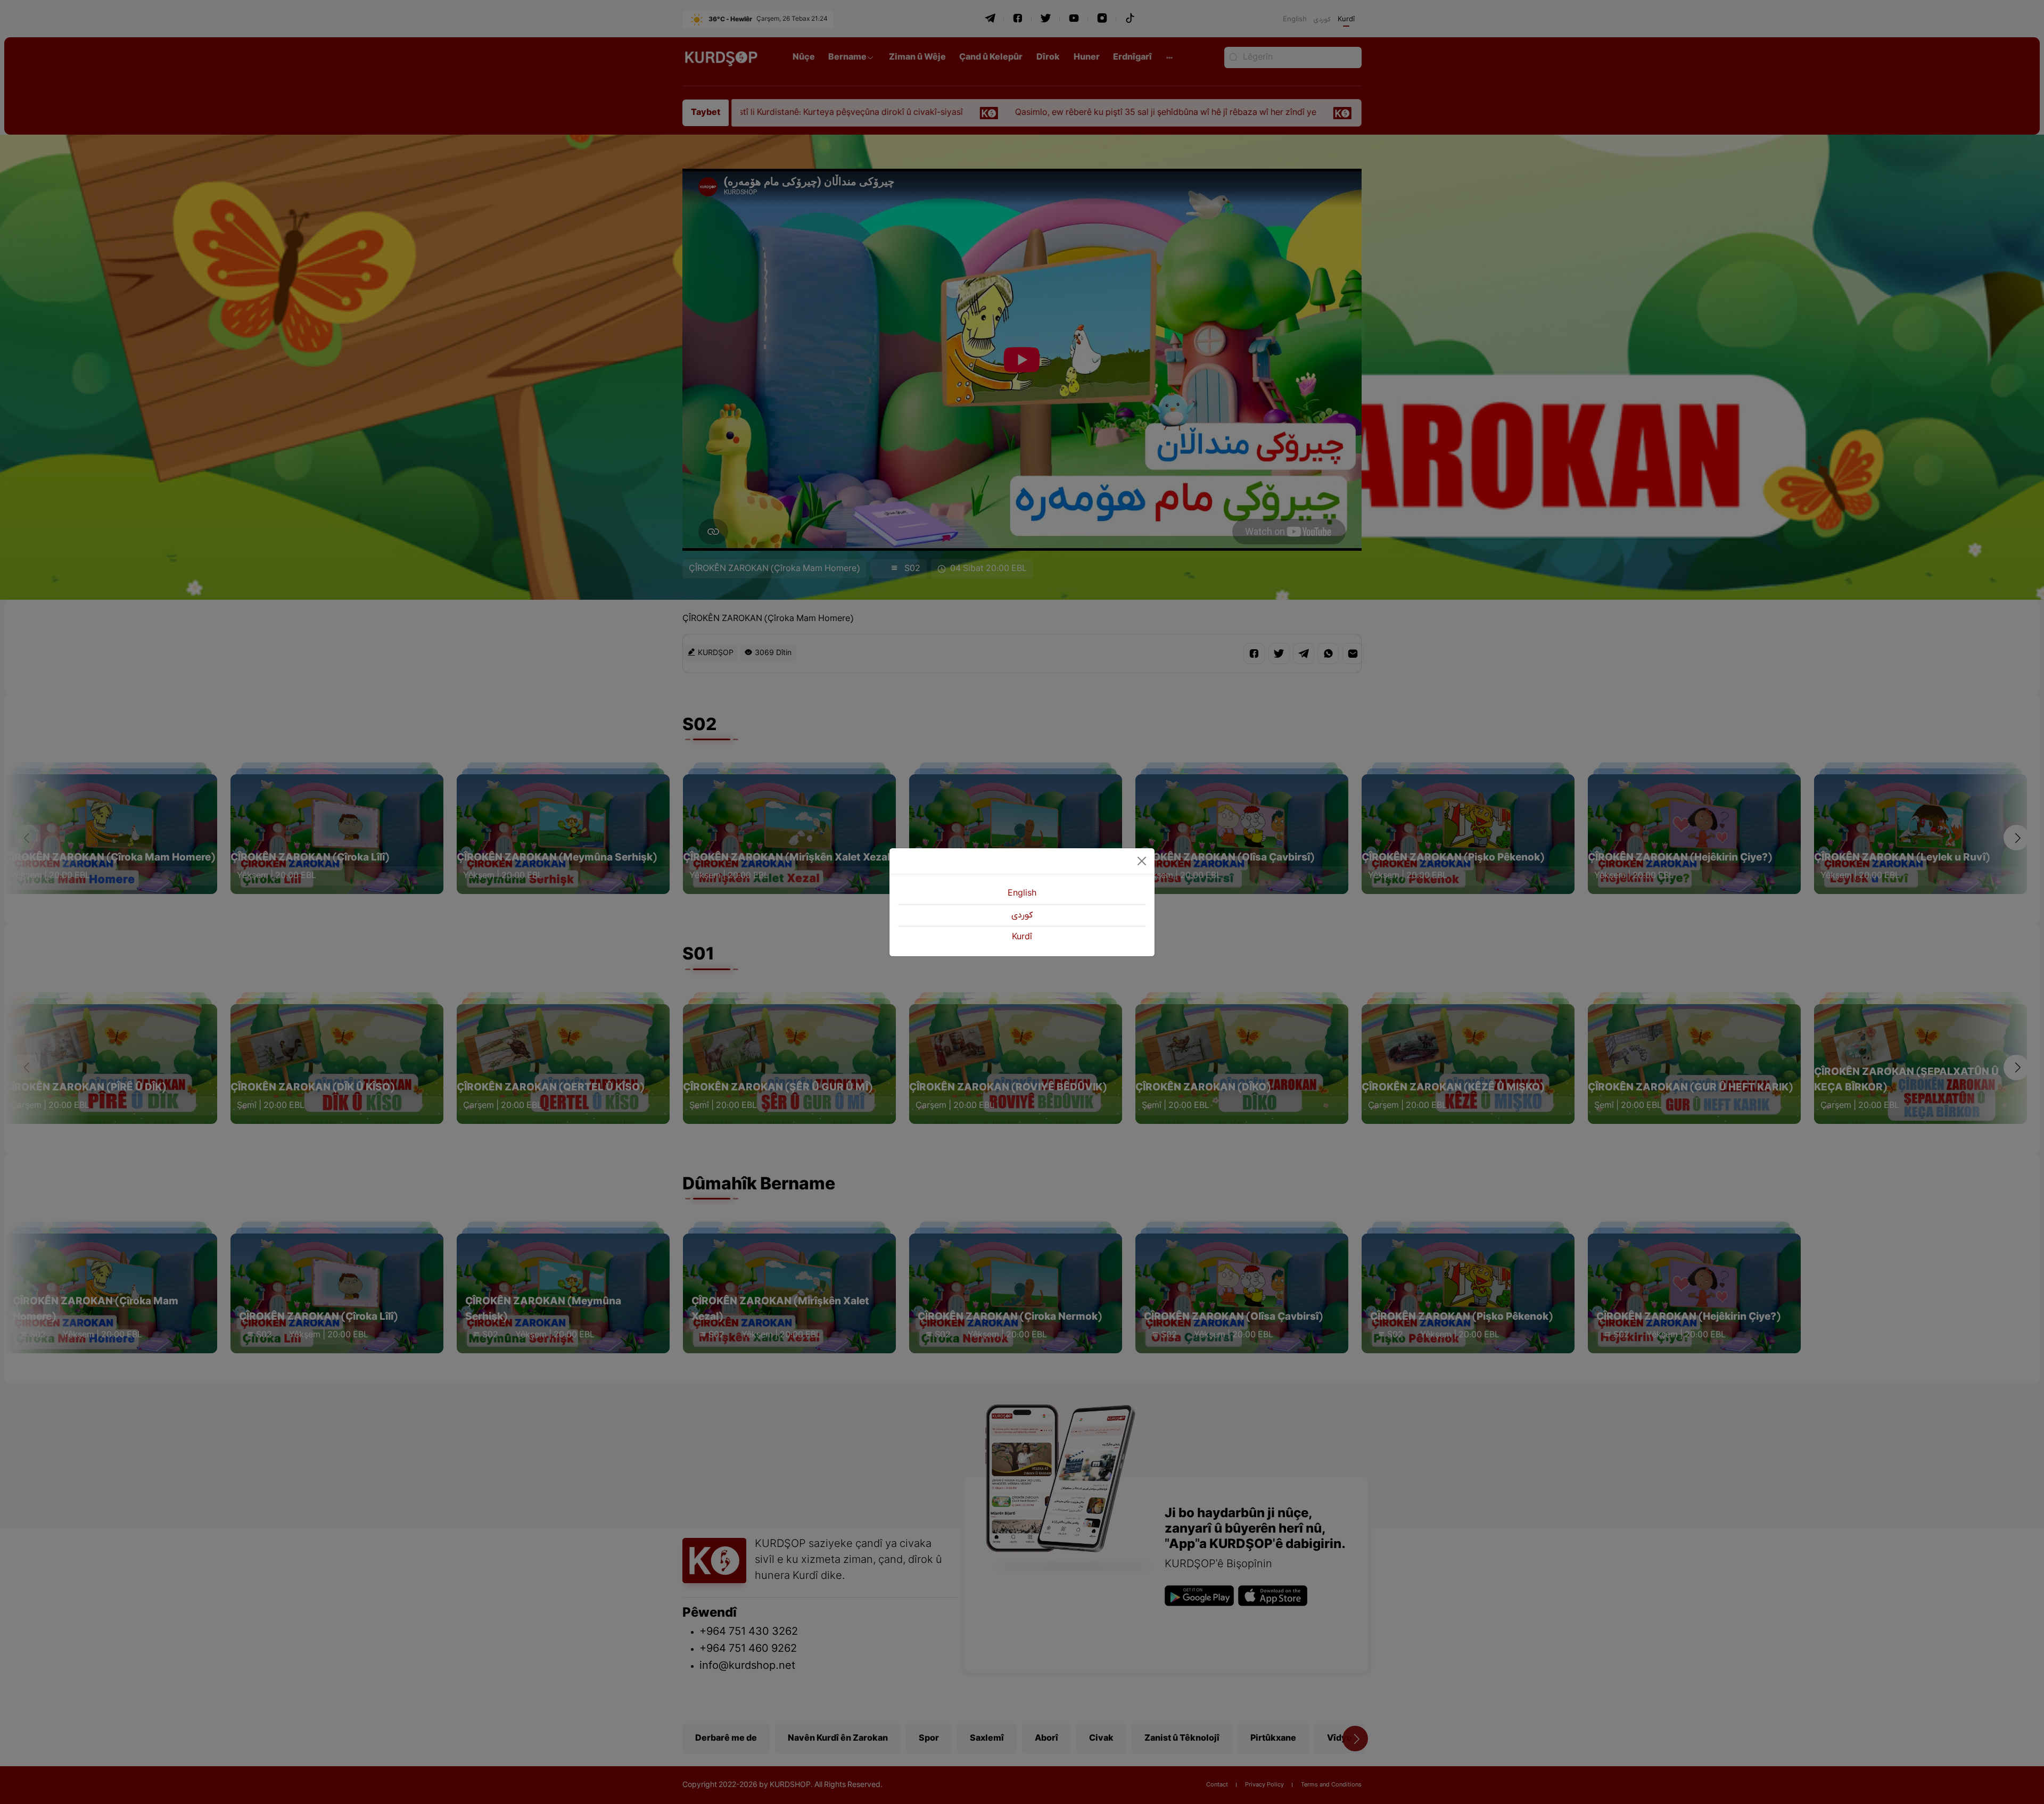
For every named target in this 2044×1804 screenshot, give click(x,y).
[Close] (1142, 861)
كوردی (1022, 915)
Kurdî (1022, 937)
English (1022, 893)
